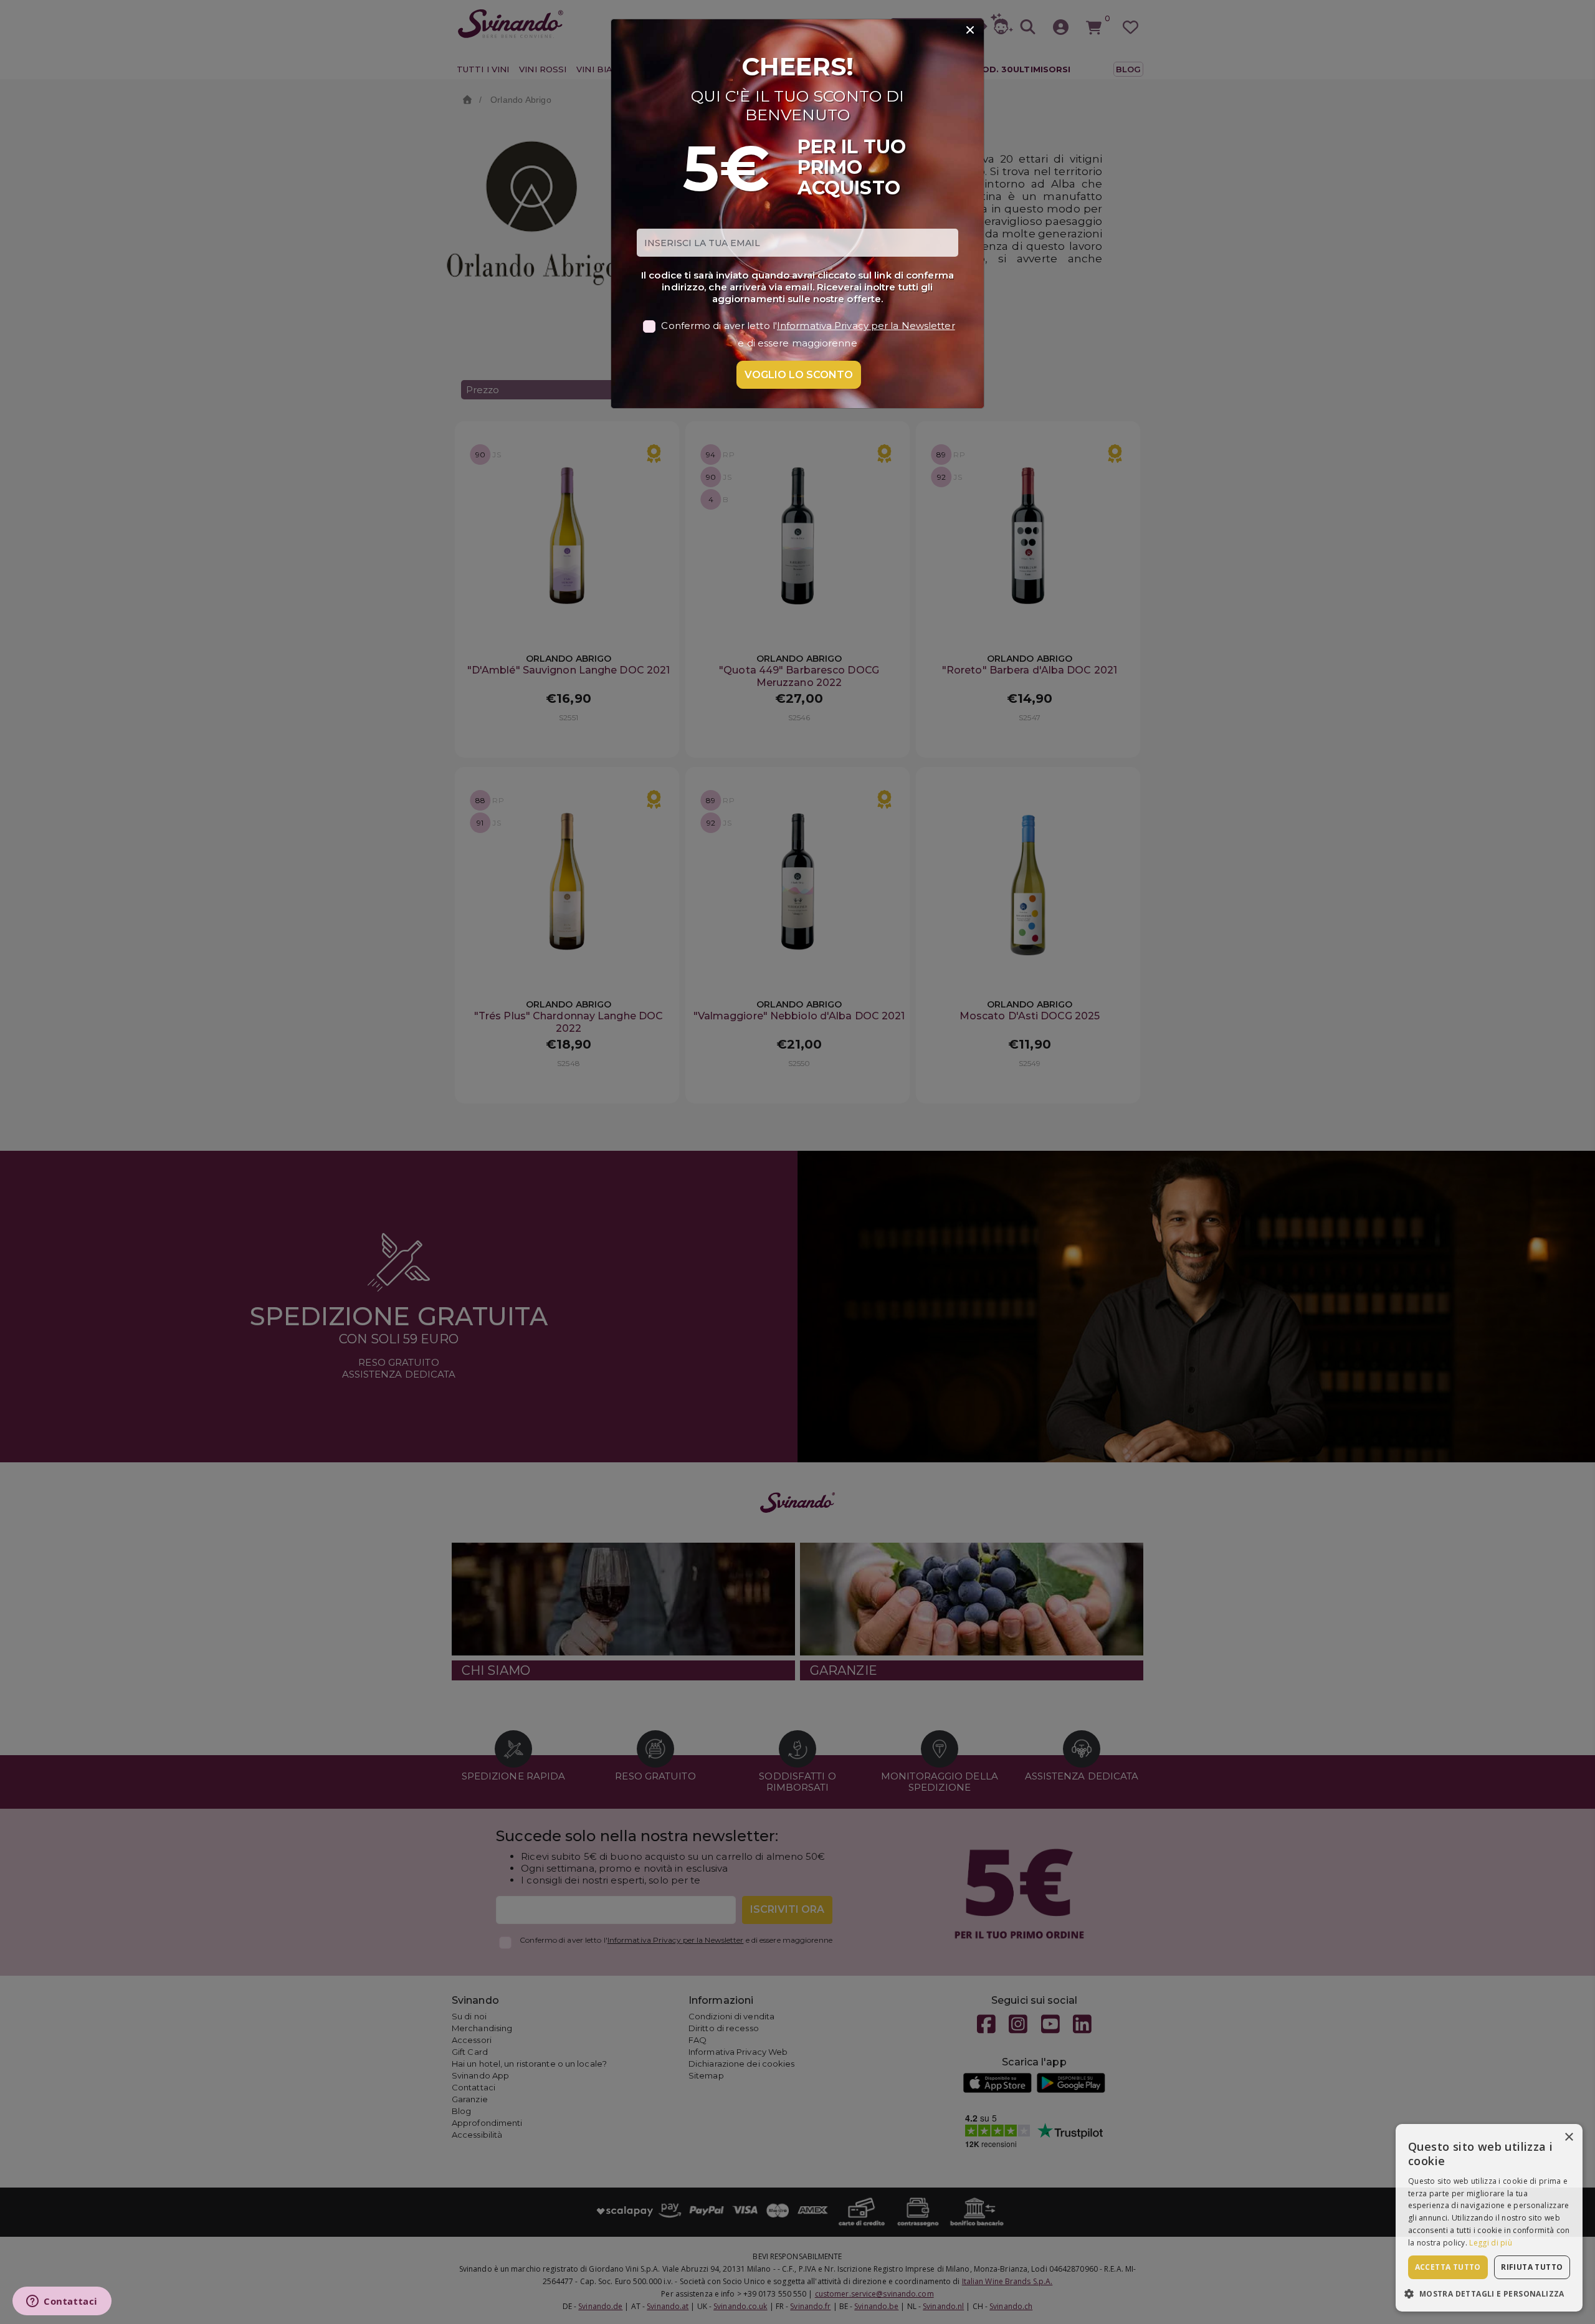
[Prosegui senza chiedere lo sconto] (970, 31)
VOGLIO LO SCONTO (799, 375)
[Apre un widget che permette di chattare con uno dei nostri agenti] (62, 2302)
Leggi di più (1491, 2243)
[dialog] (1489, 2218)
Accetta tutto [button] (1448, 2267)
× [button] (1569, 2137)
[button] (1489, 2293)
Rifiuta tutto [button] (1532, 2267)
